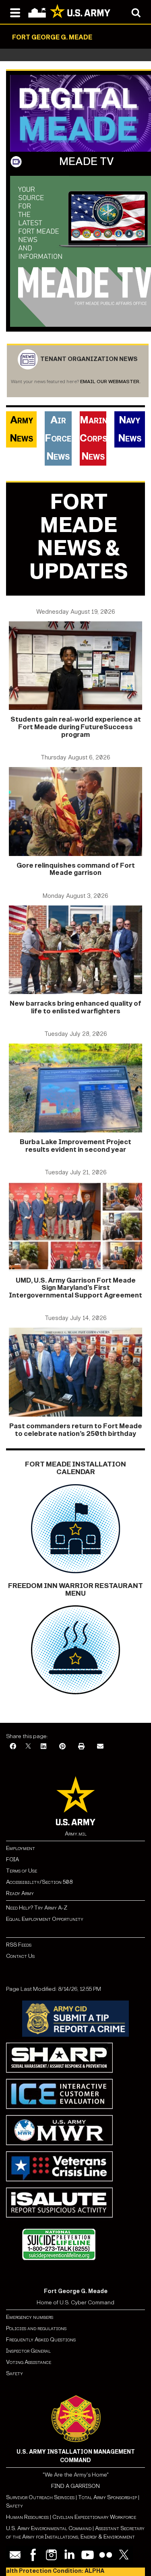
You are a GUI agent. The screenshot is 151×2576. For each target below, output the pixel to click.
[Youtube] (88, 2555)
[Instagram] (51, 2555)
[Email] (100, 1747)
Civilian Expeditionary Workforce (94, 2517)
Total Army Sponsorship (108, 2497)
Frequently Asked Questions (41, 2340)
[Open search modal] (136, 12)
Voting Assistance (29, 2362)
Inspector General (28, 2351)
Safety (14, 2373)
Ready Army (20, 1893)
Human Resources (27, 2517)
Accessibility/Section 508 (39, 1882)
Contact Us (20, 1956)
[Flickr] (106, 2555)
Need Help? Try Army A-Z (37, 1908)
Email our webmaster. (110, 382)
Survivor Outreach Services (40, 2497)
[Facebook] (13, 1747)
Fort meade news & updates (79, 537)
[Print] (81, 1747)
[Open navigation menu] (15, 12)
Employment (21, 1848)
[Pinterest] (62, 1747)
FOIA (12, 1859)
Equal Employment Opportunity (45, 1919)
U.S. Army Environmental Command (49, 2528)
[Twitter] (124, 2555)
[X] (28, 1747)
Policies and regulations (36, 2328)
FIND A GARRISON (75, 2486)
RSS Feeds (19, 1945)
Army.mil (76, 1834)
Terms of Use (22, 1871)
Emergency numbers (30, 2317)
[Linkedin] (69, 2555)
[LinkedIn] (43, 1747)
